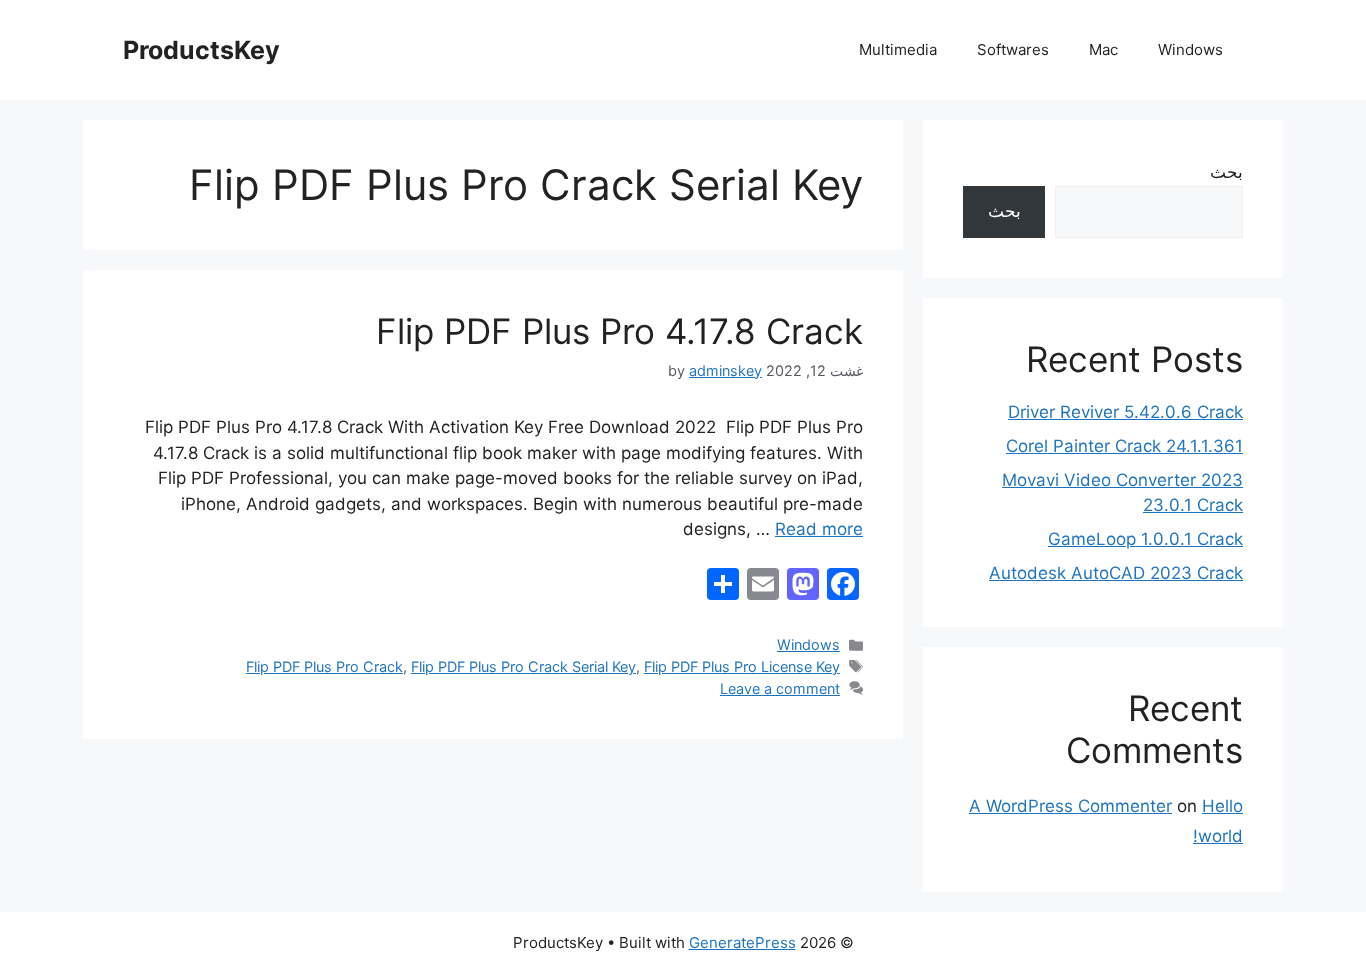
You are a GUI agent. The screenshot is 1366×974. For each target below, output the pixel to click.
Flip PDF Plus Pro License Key (742, 666)
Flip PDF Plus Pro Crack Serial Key (523, 666)
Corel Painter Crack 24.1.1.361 (1124, 446)
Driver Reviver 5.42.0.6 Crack (1125, 412)
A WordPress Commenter (1070, 806)
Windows (1190, 49)
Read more (819, 529)
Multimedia (898, 49)
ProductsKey (201, 50)
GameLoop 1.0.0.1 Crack (1145, 539)
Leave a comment (780, 688)
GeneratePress (742, 942)
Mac (1103, 49)
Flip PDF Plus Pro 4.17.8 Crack (619, 331)
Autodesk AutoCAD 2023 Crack (1116, 573)
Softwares (1013, 49)
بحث (1226, 172)
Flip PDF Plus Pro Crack (324, 666)
